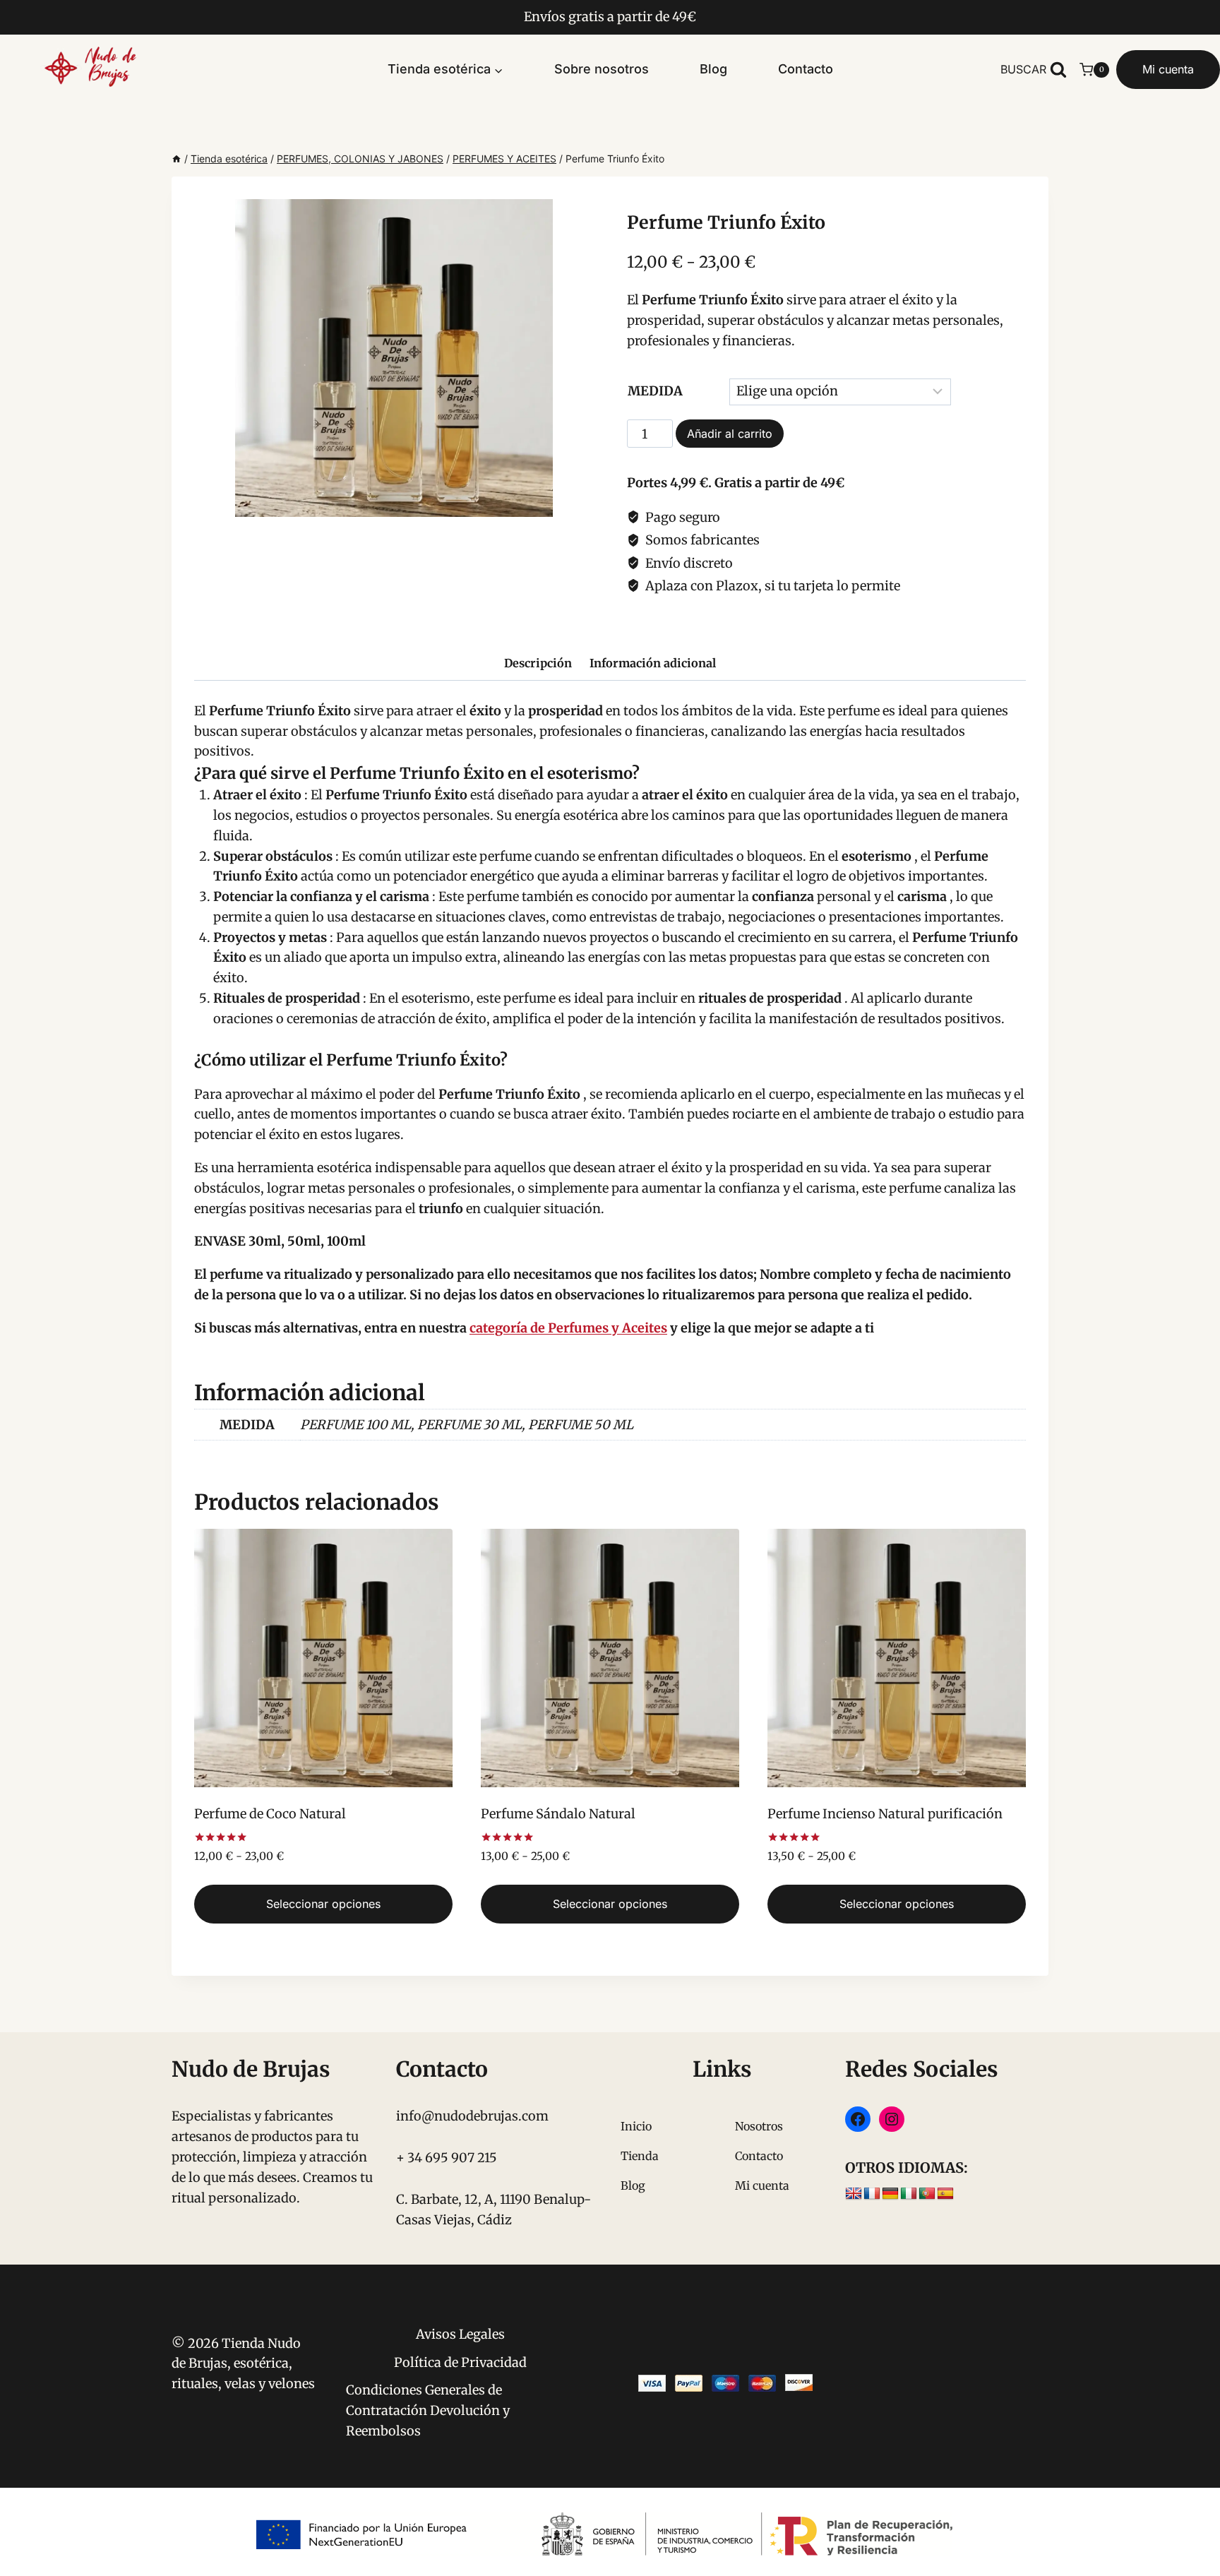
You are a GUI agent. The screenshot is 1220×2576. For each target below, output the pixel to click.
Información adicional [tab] (653, 663)
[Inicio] (177, 159)
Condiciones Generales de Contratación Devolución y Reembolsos (428, 2410)
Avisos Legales (460, 2334)
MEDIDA (655, 391)
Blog (713, 69)
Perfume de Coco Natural (270, 1814)
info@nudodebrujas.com (472, 2116)
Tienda (640, 2156)
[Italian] (909, 2194)
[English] (854, 2194)
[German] (890, 2194)
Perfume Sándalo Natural (558, 1814)
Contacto (806, 69)
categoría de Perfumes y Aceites (568, 1328)
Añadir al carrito (730, 434)
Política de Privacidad (460, 2362)
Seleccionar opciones (323, 1904)
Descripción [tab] (538, 663)
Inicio (636, 2126)
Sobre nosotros (602, 69)
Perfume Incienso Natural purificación (885, 1814)
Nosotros (759, 2126)
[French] (872, 2194)
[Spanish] (945, 2194)
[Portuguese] (927, 2194)
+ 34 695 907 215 (447, 2158)
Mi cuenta (1168, 69)
